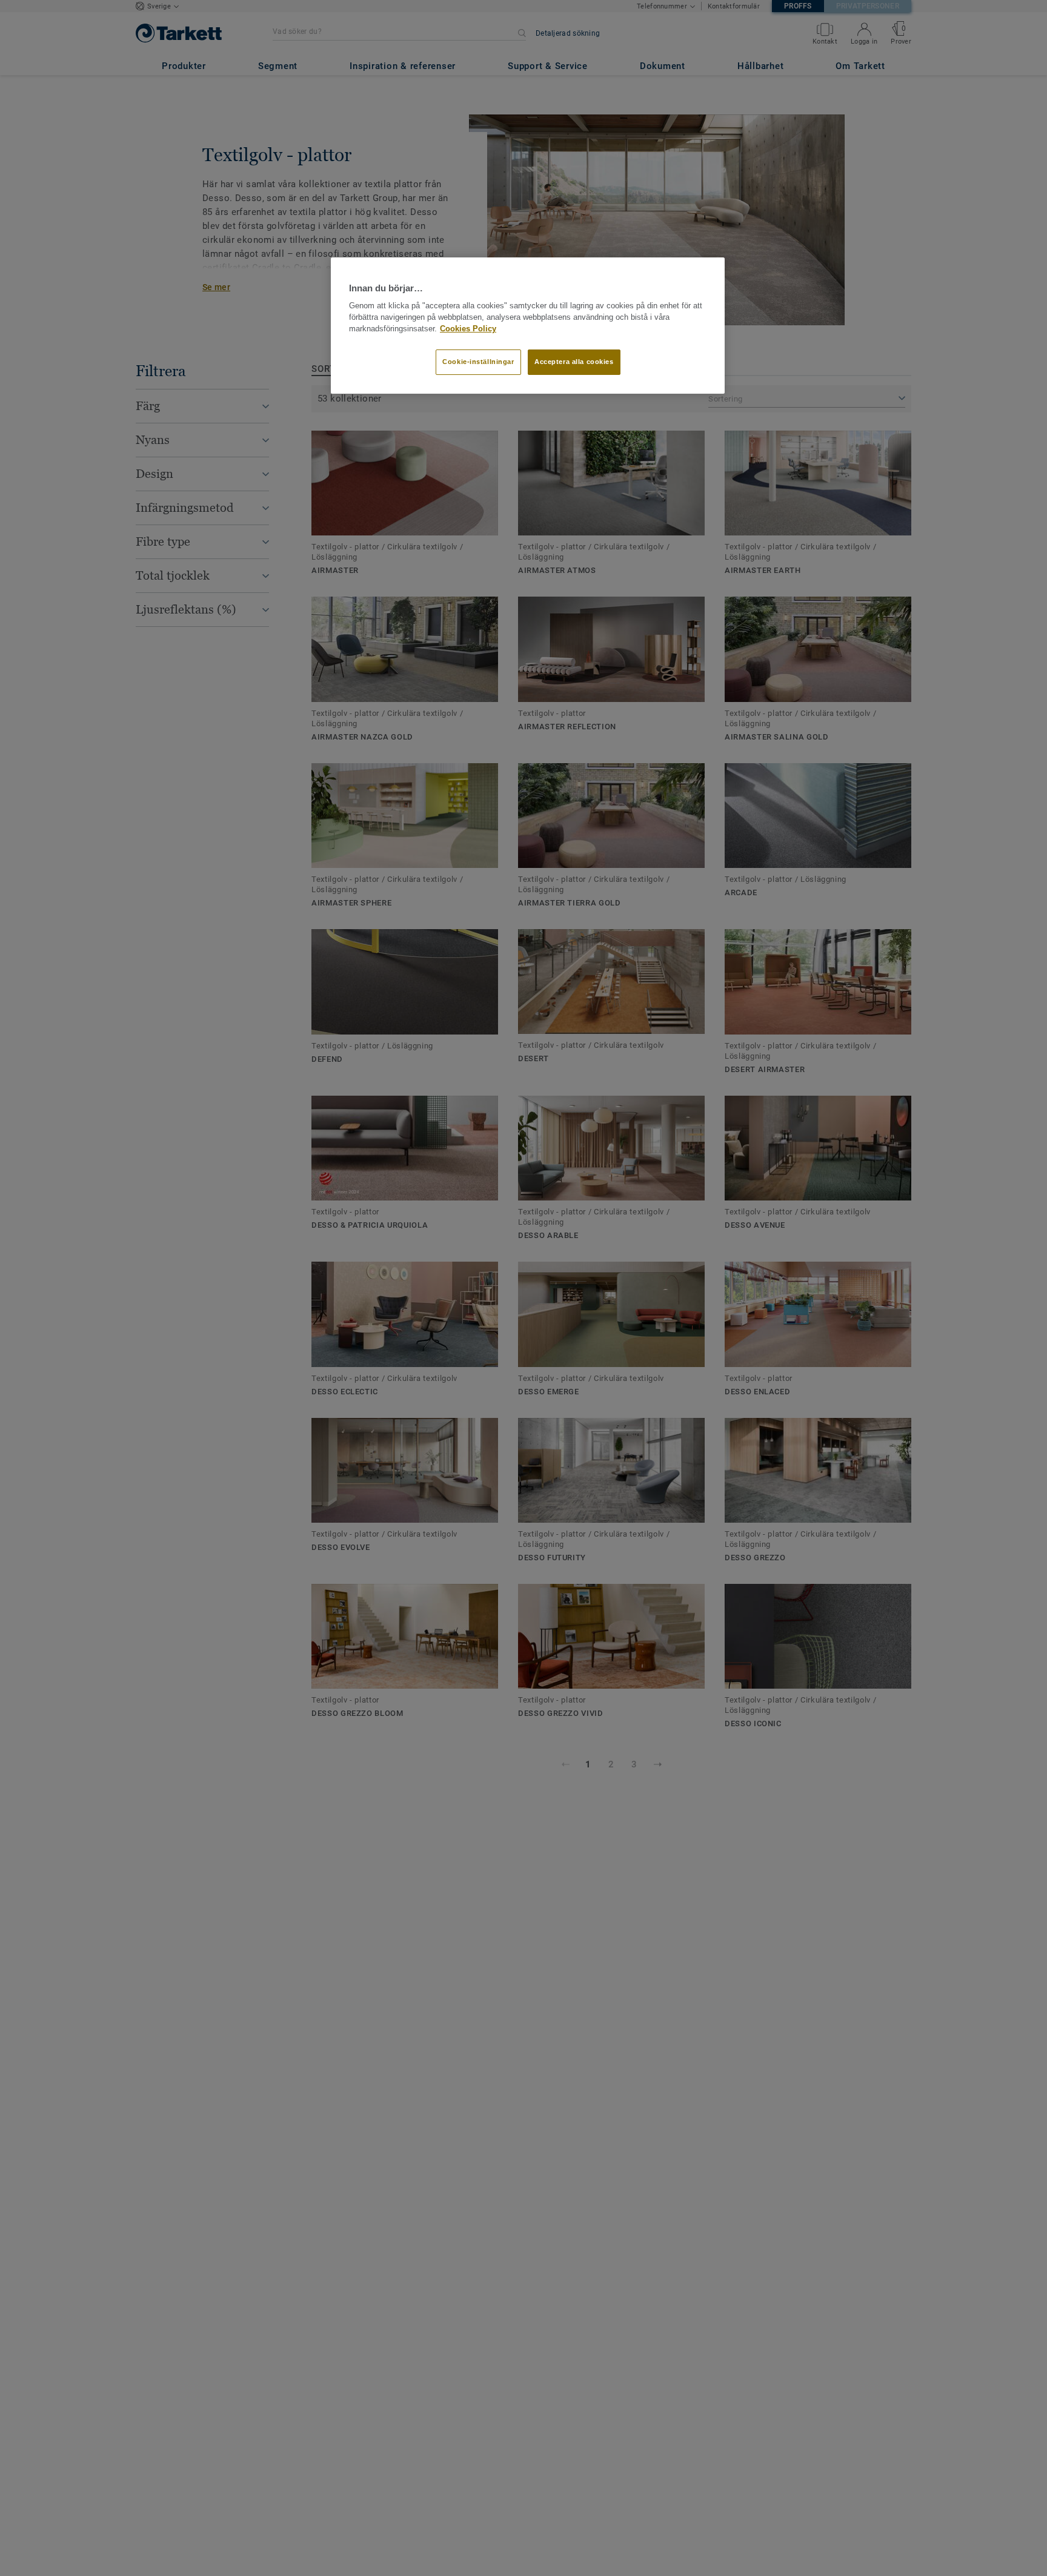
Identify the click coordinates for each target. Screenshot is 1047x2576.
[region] (528, 326)
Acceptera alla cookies (574, 362)
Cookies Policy (468, 329)
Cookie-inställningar (478, 362)
